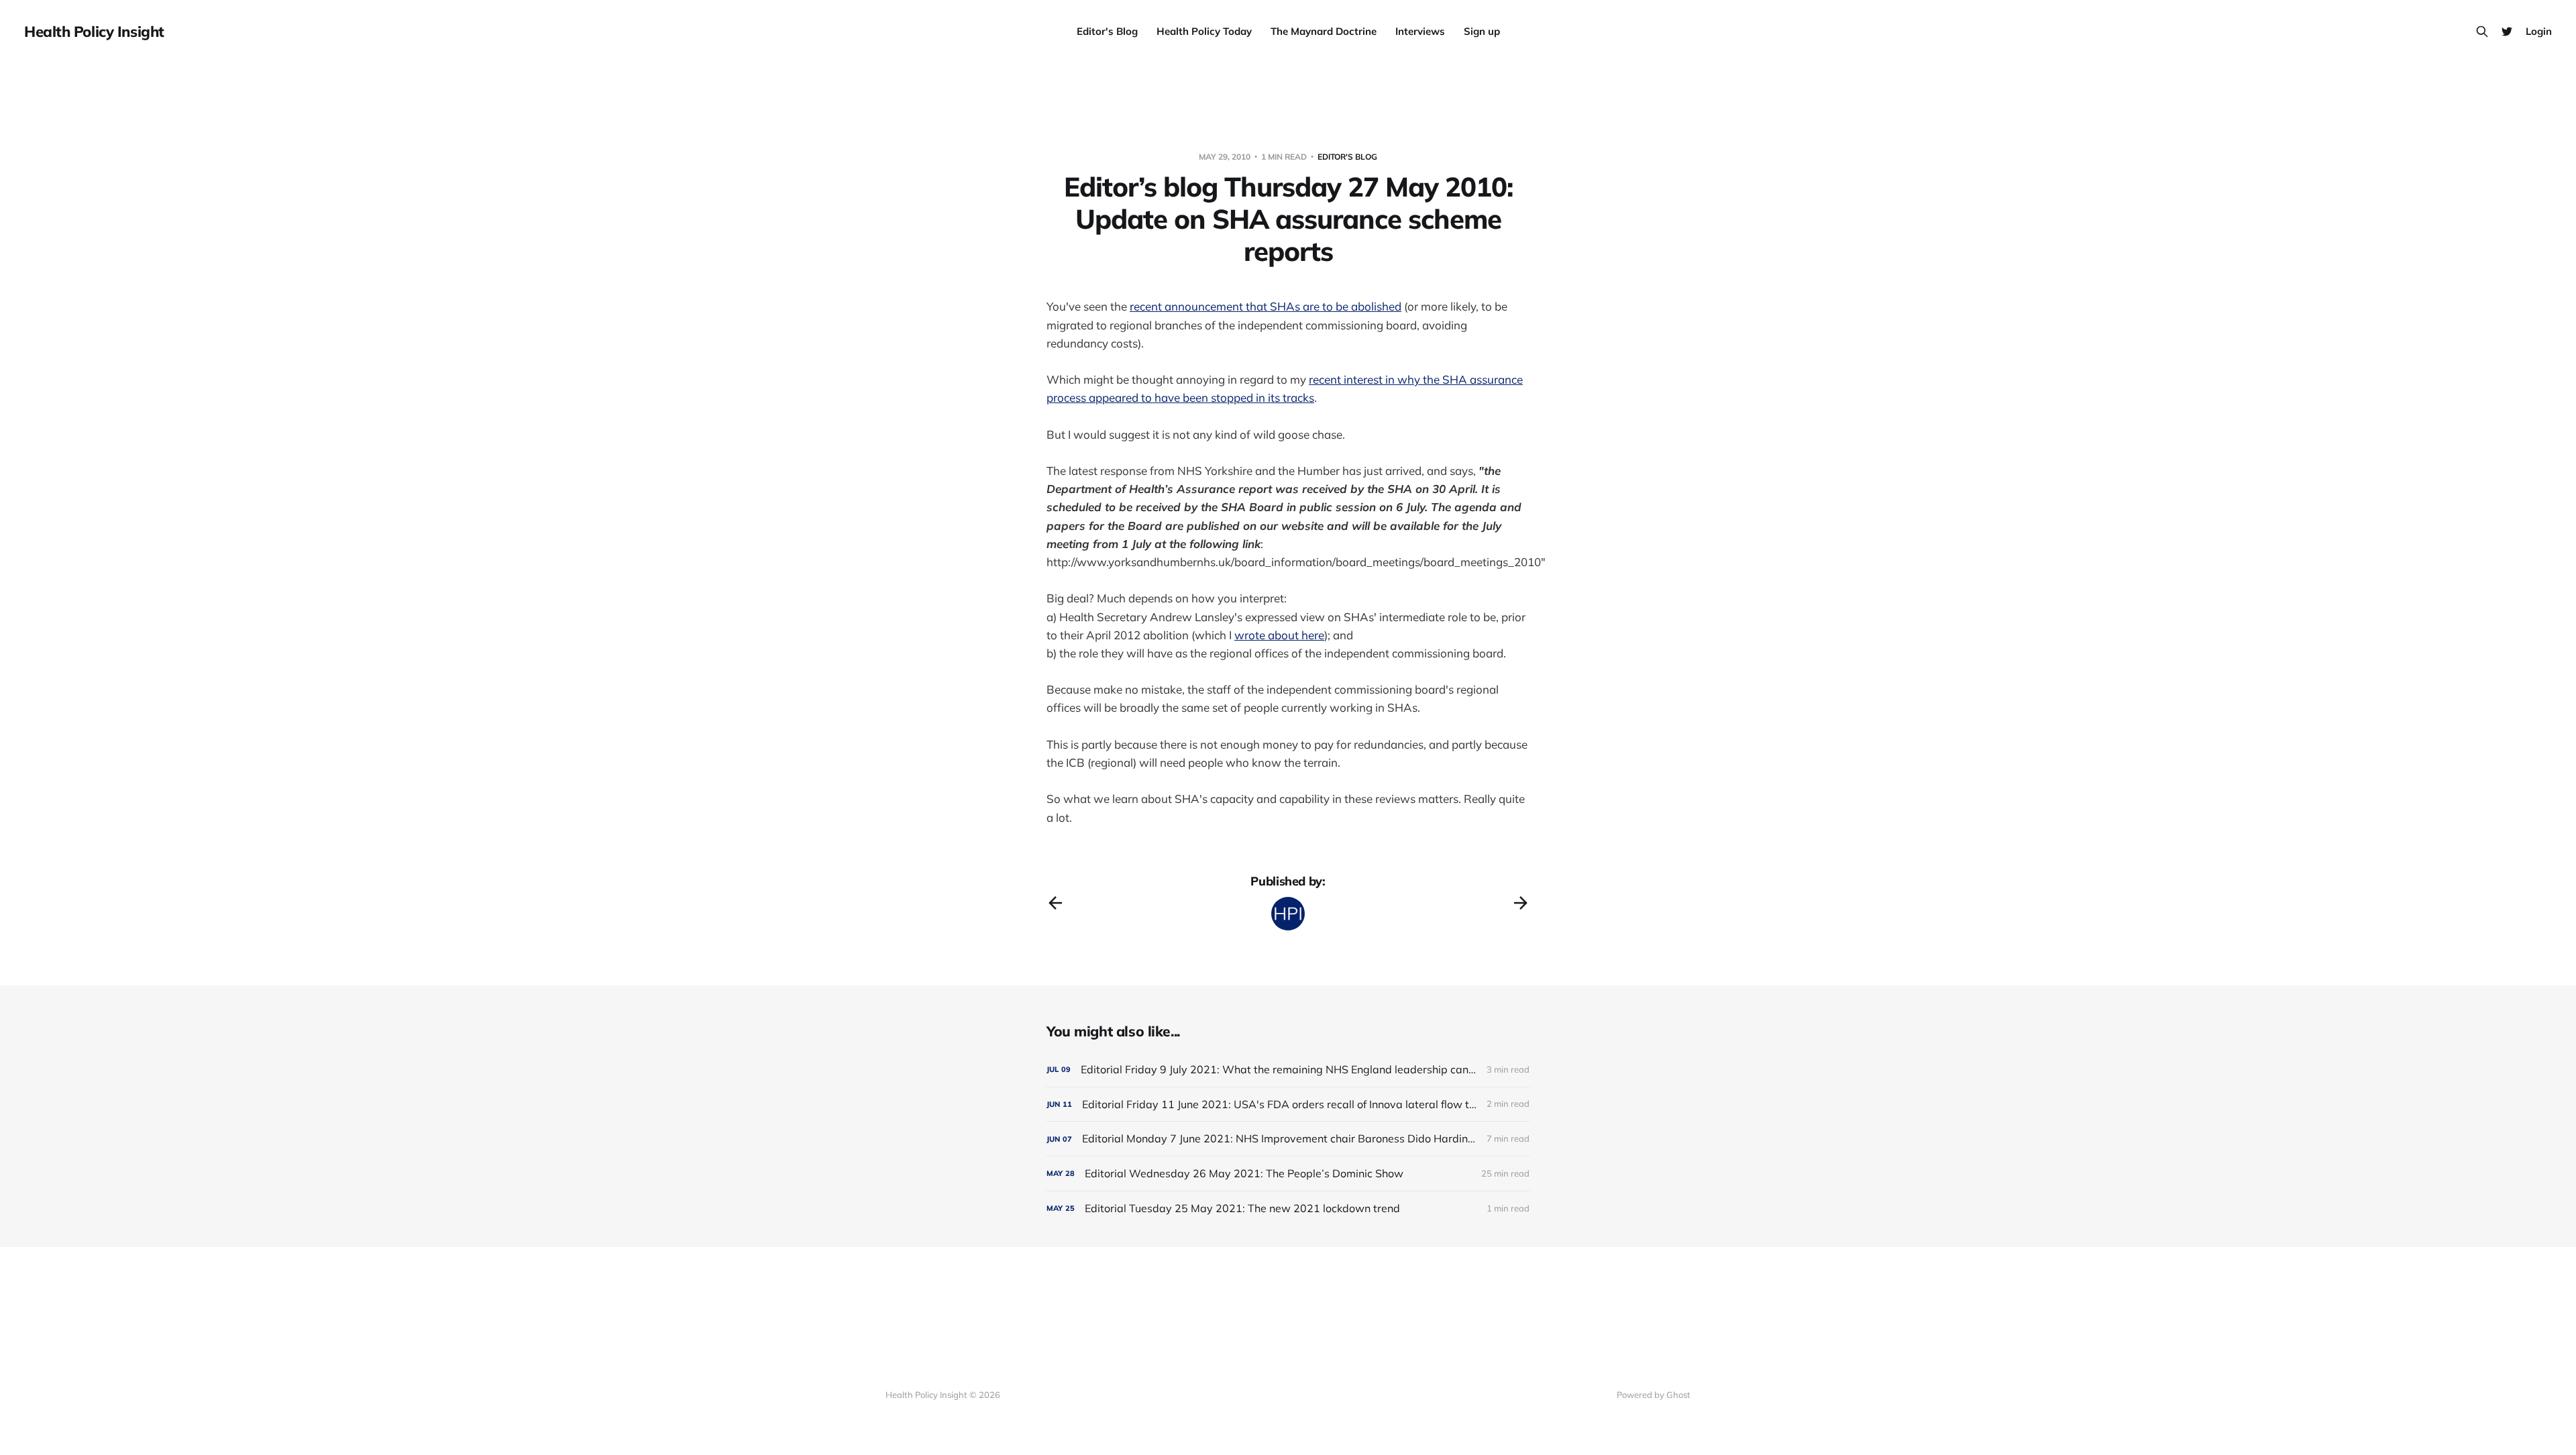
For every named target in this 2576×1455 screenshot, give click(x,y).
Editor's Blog (1107, 31)
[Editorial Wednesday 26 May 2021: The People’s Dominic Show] (1288, 1174)
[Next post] (1521, 903)
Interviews (1420, 31)
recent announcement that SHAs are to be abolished (1266, 306)
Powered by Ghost (1654, 1395)
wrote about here (1279, 635)
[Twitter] (2507, 32)
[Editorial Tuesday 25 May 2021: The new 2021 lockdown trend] (1288, 1208)
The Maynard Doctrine (1324, 31)
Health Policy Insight (94, 32)
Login (2539, 31)
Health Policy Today (1204, 31)
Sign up (1482, 31)
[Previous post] (1055, 903)
